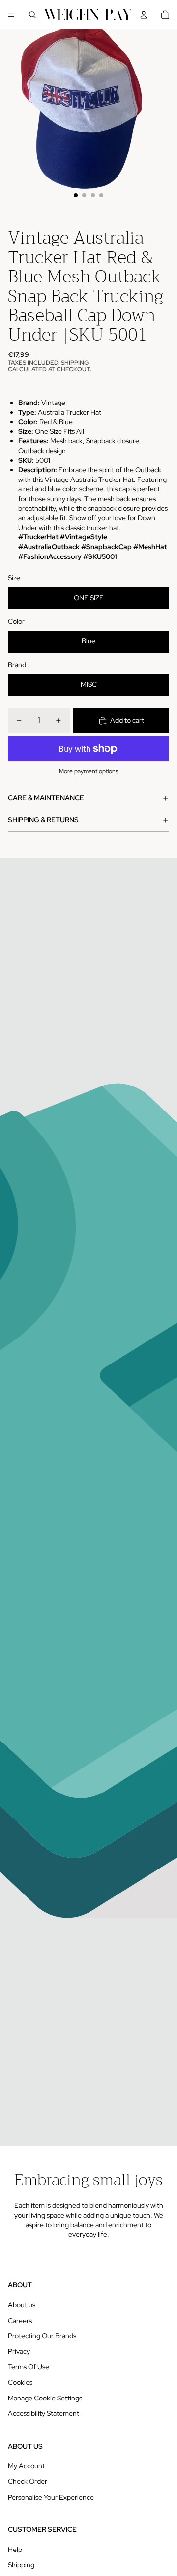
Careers (20, 2321)
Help (15, 2550)
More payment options (88, 771)
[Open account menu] (144, 15)
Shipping (21, 2565)
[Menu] (11, 15)
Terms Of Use (29, 2367)
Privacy (19, 2351)
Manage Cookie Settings (45, 2398)
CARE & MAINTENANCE (46, 798)
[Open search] (32, 15)
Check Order (28, 2481)
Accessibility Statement (44, 2413)
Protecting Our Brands (42, 2336)
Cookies (20, 2382)
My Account (26, 2466)
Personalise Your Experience (51, 2497)
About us (22, 2305)
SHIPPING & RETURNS (43, 820)
